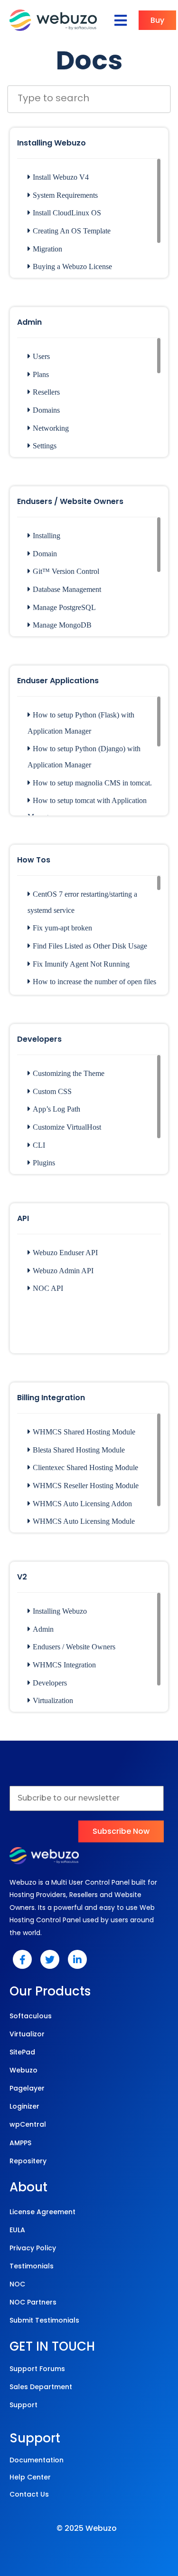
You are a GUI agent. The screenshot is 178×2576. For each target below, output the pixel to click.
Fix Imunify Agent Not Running (81, 964)
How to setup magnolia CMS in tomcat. (92, 783)
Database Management (67, 589)
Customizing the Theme (69, 1073)
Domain (45, 554)
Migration (47, 249)
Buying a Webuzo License (72, 266)
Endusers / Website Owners (74, 1647)
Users (41, 356)
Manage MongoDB (62, 625)
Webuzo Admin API (63, 1271)
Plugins (44, 1163)
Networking (51, 428)
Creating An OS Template (72, 231)
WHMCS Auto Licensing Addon (82, 1504)
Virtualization (53, 1700)
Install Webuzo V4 (61, 177)
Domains (46, 410)
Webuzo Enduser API (65, 1253)
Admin (43, 1629)
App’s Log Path (56, 1109)
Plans (41, 374)
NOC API (48, 1288)
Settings (45, 446)
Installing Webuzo (60, 1611)
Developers (50, 1683)
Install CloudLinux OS (67, 213)
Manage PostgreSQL (64, 607)
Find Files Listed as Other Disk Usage (90, 946)
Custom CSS (52, 1091)
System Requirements (65, 195)
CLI (39, 1145)
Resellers (46, 392)
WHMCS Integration (64, 1665)
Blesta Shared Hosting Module (79, 1450)
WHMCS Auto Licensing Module (84, 1521)
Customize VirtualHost (67, 1127)
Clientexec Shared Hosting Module (85, 1467)
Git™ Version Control (66, 571)
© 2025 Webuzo (87, 2528)
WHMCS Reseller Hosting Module (86, 1486)
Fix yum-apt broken (62, 928)
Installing (47, 536)
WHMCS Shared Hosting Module (84, 1432)
